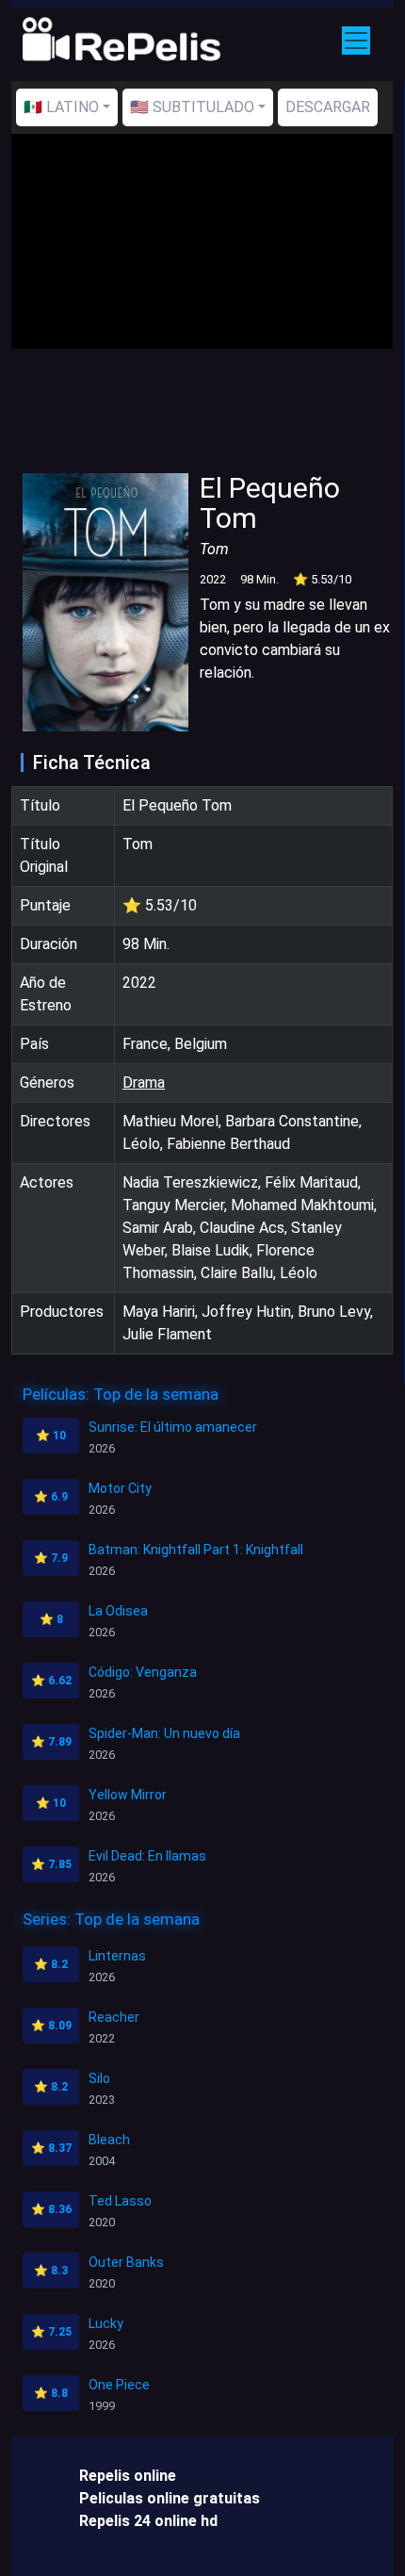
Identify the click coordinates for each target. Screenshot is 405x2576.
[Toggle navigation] (356, 41)
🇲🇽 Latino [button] (61, 107)
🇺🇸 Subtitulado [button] (192, 107)
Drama (144, 1083)
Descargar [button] (328, 107)
